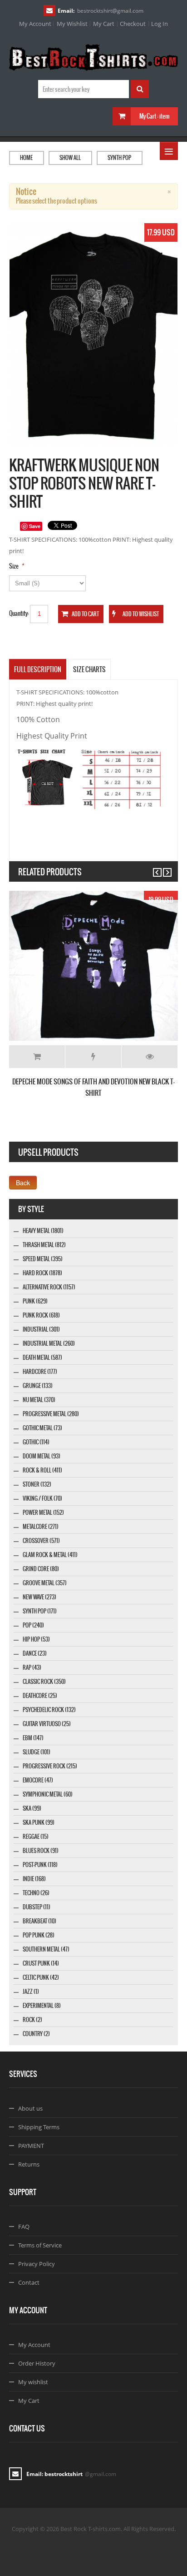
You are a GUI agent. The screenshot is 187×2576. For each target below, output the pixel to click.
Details (150, 1057)
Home (26, 158)
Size (14, 566)
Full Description (38, 669)
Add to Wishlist (93, 1057)
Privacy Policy (37, 2264)
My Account (35, 24)
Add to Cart (37, 1057)
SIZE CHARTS (89, 669)
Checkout (133, 24)
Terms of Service (40, 2245)
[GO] (140, 89)
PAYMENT (31, 2146)
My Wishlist (72, 24)
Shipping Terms (39, 2127)
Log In (160, 24)
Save (35, 526)
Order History (37, 2363)
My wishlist (33, 2382)
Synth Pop (119, 158)
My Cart (104, 24)
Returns (29, 2164)
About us (30, 2108)
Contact (29, 2282)
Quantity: (19, 613)
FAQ (24, 2227)
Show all (70, 158)
